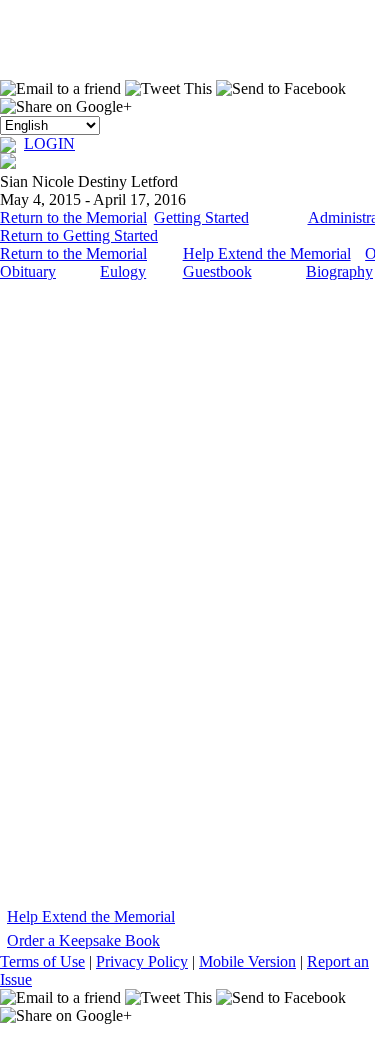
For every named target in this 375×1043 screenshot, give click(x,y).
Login (49, 143)
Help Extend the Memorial (267, 253)
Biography (339, 271)
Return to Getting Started (79, 235)
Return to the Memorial (73, 217)
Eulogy (123, 271)
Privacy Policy (142, 961)
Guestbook (217, 271)
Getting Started (201, 217)
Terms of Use (42, 961)
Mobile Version (247, 961)
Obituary (28, 271)
